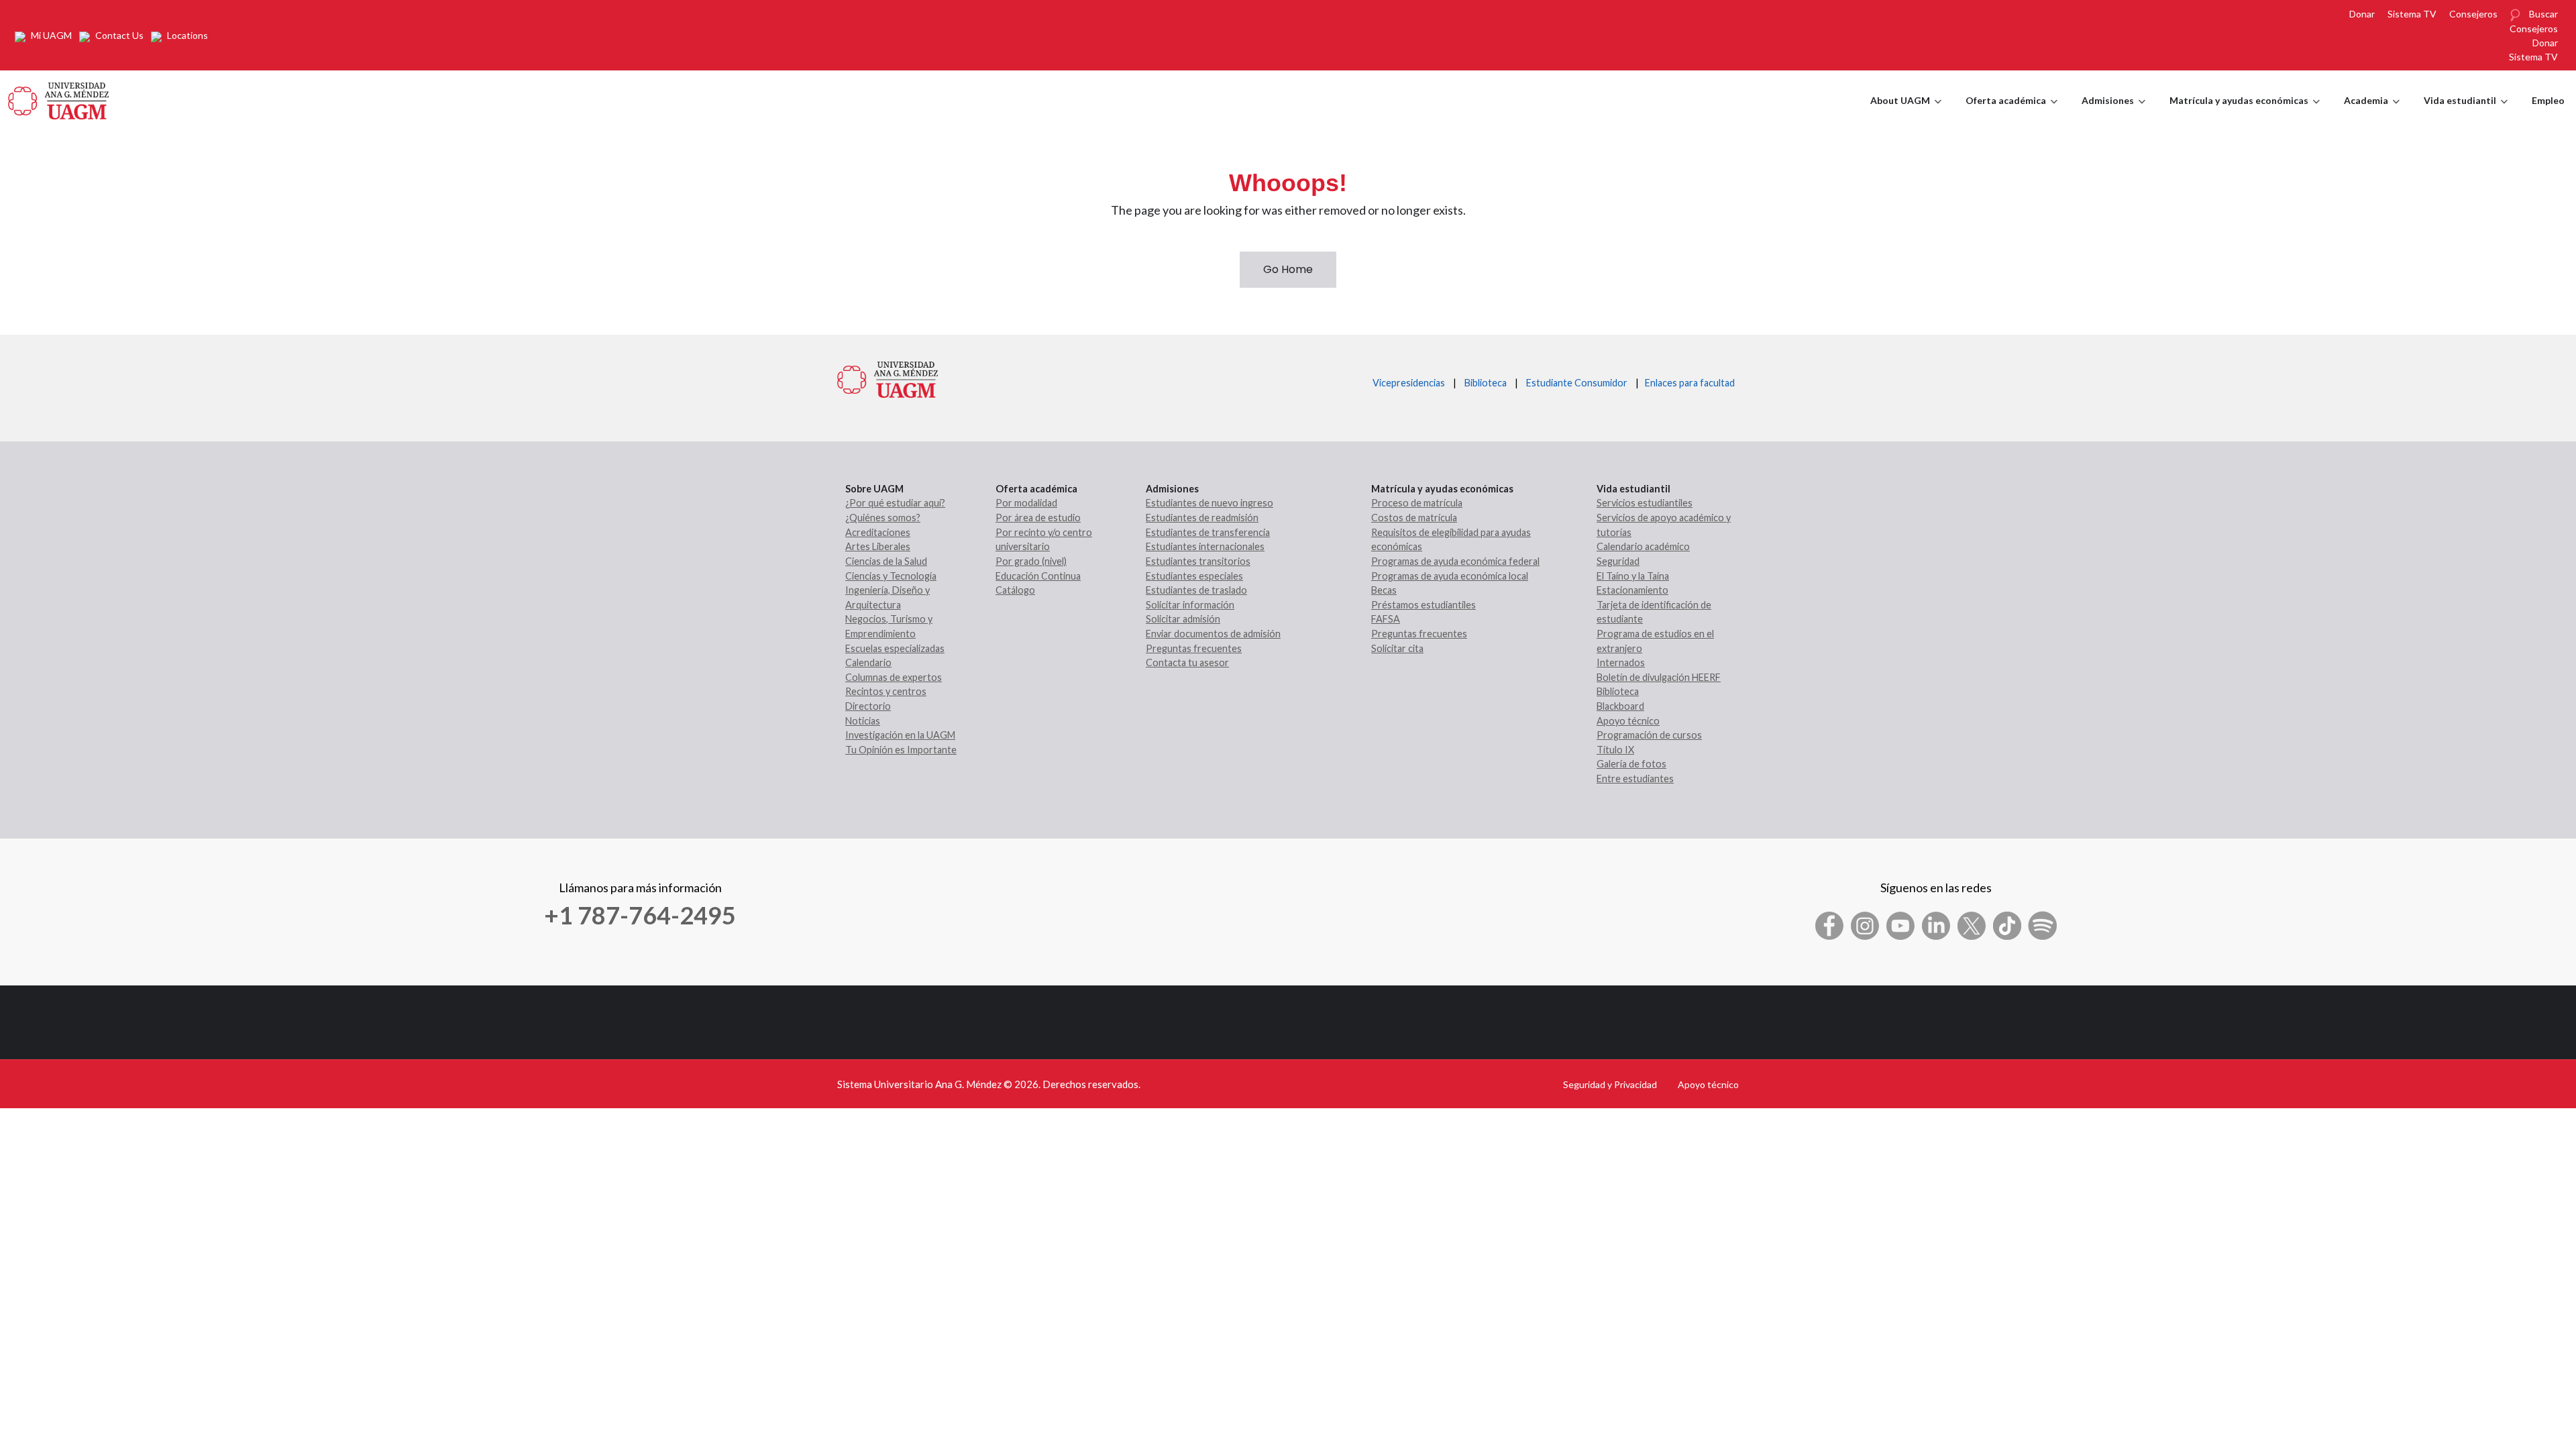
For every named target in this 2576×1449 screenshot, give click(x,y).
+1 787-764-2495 (640, 915)
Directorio (868, 706)
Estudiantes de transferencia (1208, 532)
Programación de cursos (1649, 735)
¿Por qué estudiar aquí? (895, 503)
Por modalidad (1026, 503)
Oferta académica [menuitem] (2011, 113)
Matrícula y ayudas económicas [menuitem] (2245, 113)
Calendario (868, 662)
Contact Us (119, 35)
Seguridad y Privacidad (1610, 1084)
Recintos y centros (886, 691)
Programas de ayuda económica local (1450, 576)
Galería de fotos (1631, 764)
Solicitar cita (1397, 648)
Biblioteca (1486, 383)
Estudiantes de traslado (1196, 590)
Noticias (863, 721)
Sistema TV (2412, 14)
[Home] (58, 99)
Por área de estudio (1038, 518)
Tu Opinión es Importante (901, 750)
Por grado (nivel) (1031, 561)
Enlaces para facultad (1688, 383)
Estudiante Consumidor (1577, 383)
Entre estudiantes (1635, 779)
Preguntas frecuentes (1194, 648)
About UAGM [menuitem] (1906, 113)
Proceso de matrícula (1417, 503)
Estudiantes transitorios (1198, 561)
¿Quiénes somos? (883, 518)
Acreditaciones (878, 532)
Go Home (1288, 269)
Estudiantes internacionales (1205, 546)
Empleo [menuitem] (2548, 100)
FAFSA (1386, 619)
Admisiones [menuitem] (2113, 113)
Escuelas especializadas (895, 648)
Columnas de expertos (894, 677)
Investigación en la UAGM (900, 735)
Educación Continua (1038, 576)
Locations (187, 35)
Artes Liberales (878, 546)
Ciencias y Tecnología (891, 576)
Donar (2362, 14)
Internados (1621, 662)
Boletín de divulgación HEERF (1659, 677)
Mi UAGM (51, 35)
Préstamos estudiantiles (1424, 605)
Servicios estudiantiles (1645, 503)
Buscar (2543, 14)
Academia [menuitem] (2372, 113)
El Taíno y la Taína (1633, 576)
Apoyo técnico (1628, 721)
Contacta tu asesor (1187, 662)
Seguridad (1618, 561)
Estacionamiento (1632, 590)
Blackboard (1620, 706)
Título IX (1615, 750)
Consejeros (2473, 14)
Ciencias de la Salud (886, 561)
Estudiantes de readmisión (1202, 518)
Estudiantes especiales (1194, 576)
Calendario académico (1643, 546)
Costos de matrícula (1414, 518)
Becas (1384, 590)
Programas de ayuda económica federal (1455, 561)
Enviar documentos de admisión (1213, 634)
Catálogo (1015, 590)
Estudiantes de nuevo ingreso (1210, 503)
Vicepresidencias (1409, 383)
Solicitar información (1190, 605)
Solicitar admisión (1183, 619)
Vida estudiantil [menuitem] (2466, 113)
